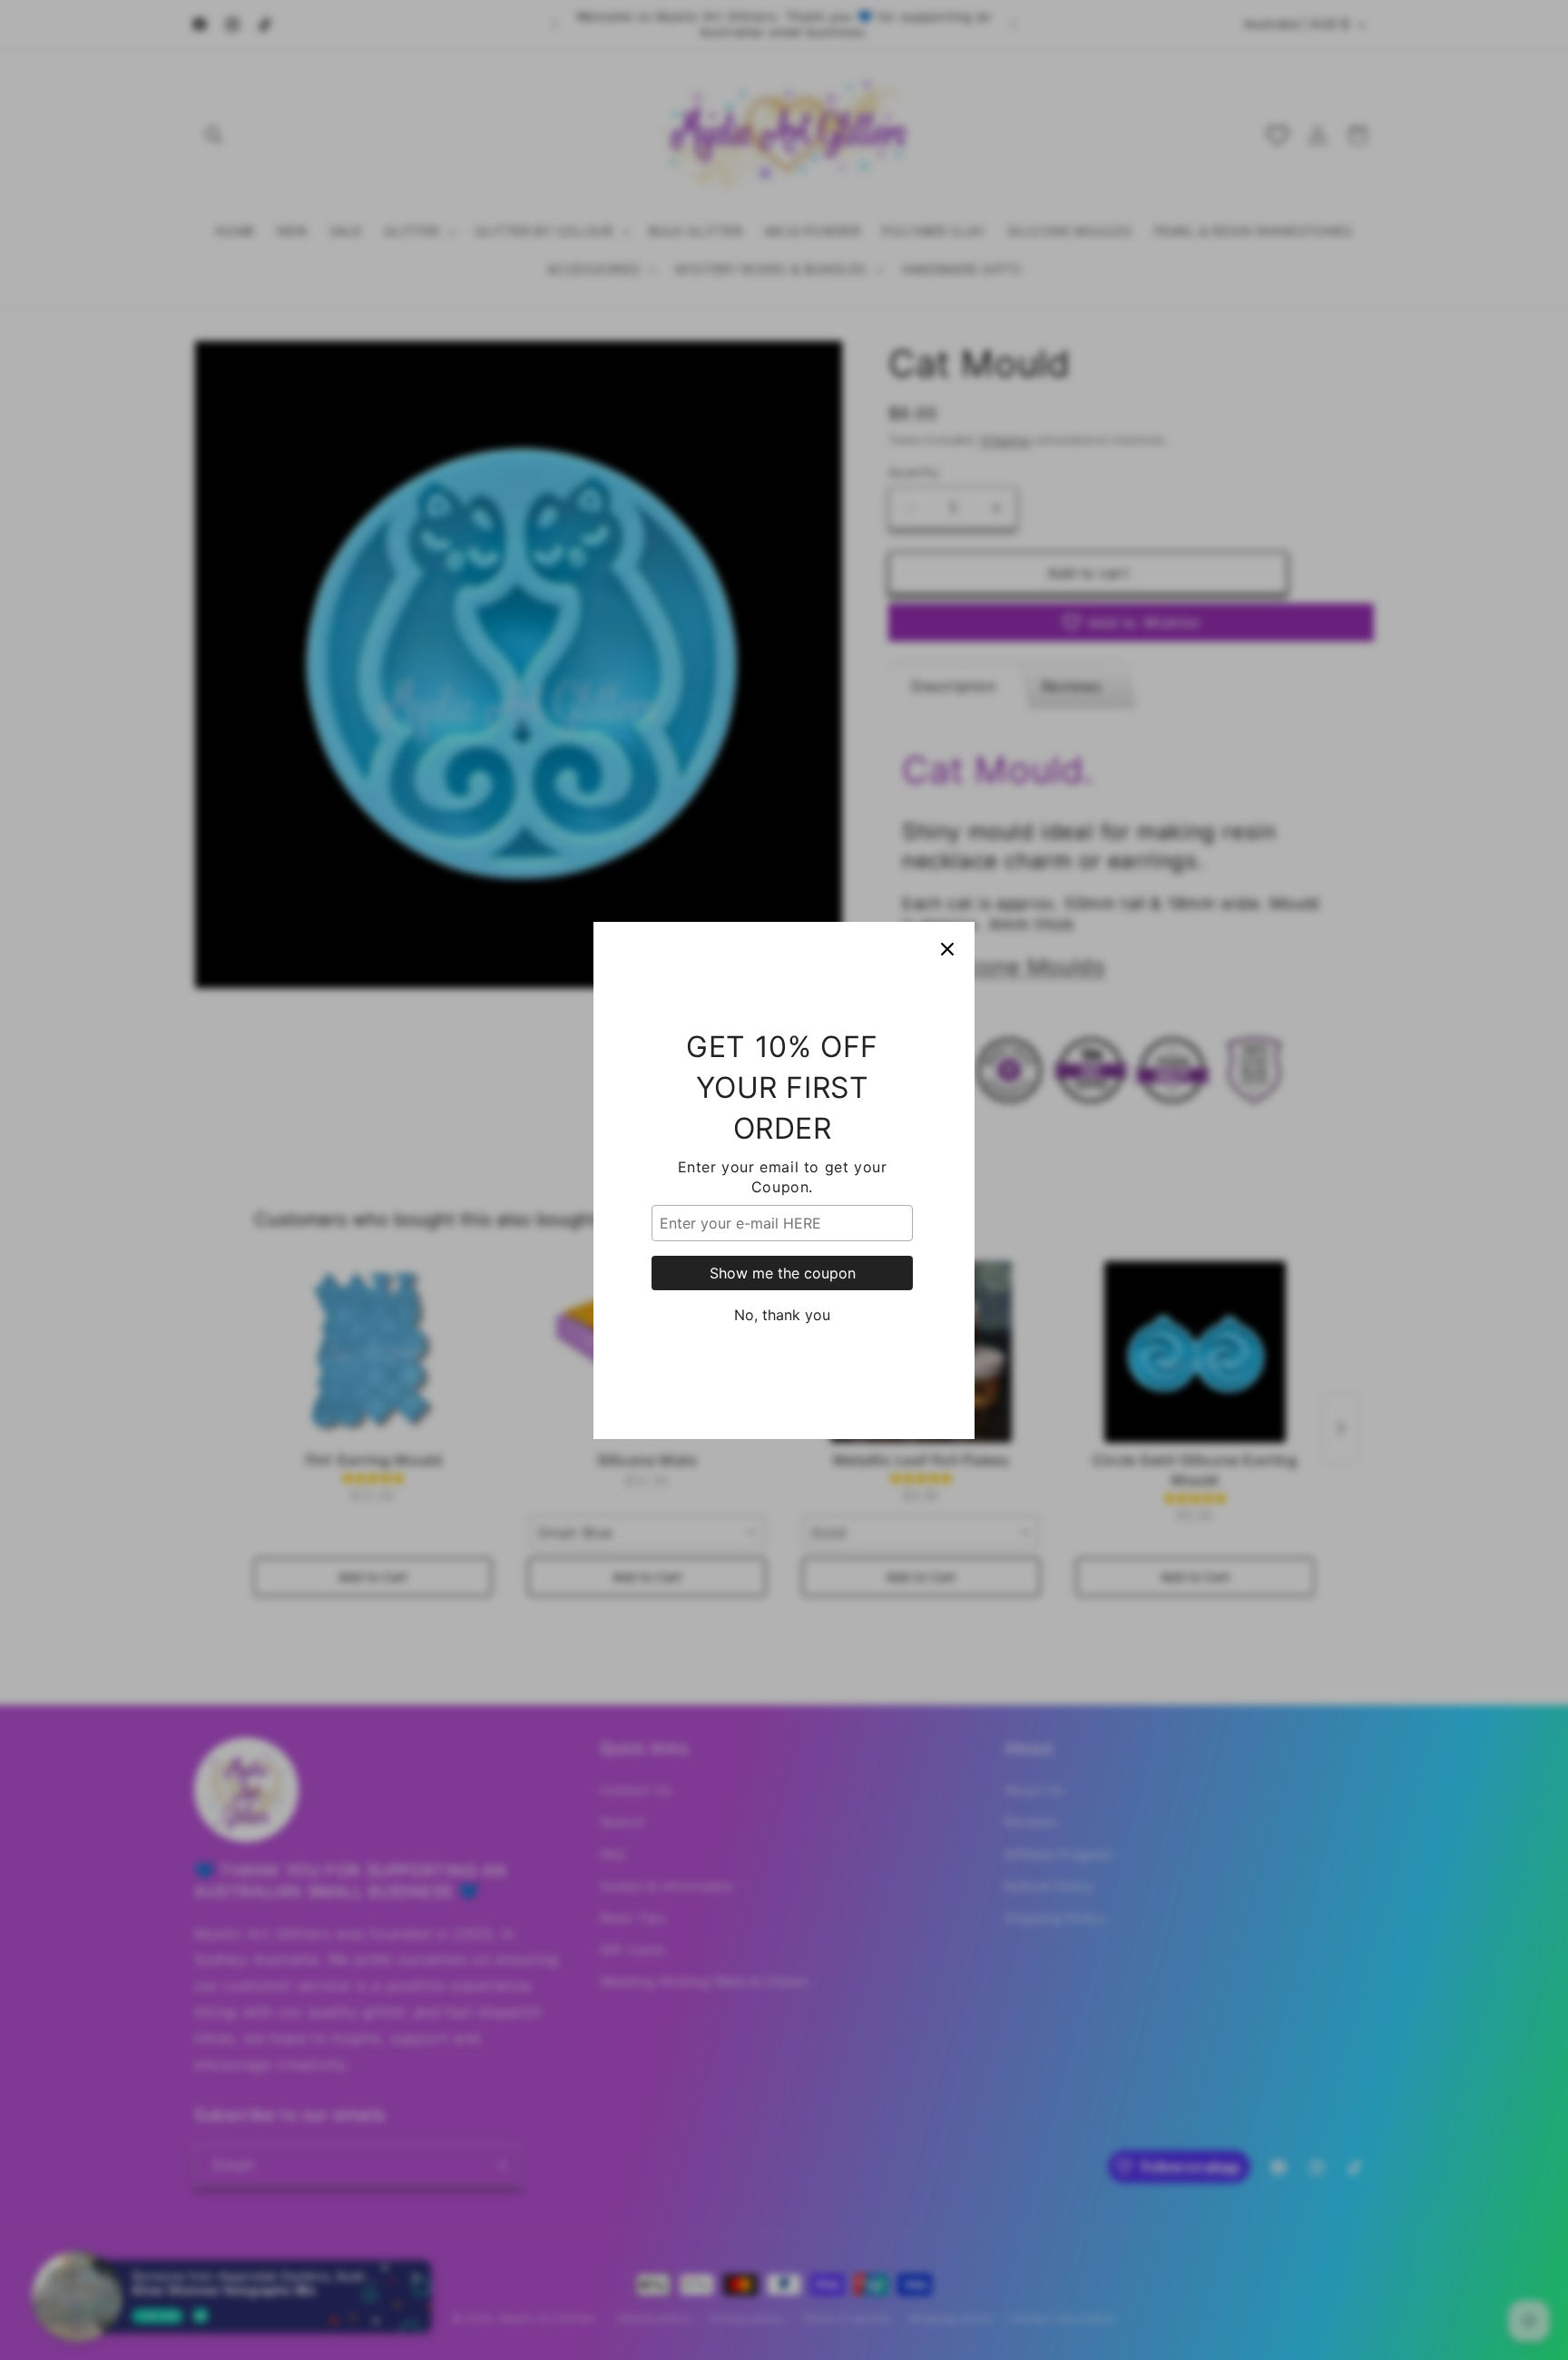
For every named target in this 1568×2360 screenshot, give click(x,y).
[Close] (947, 949)
